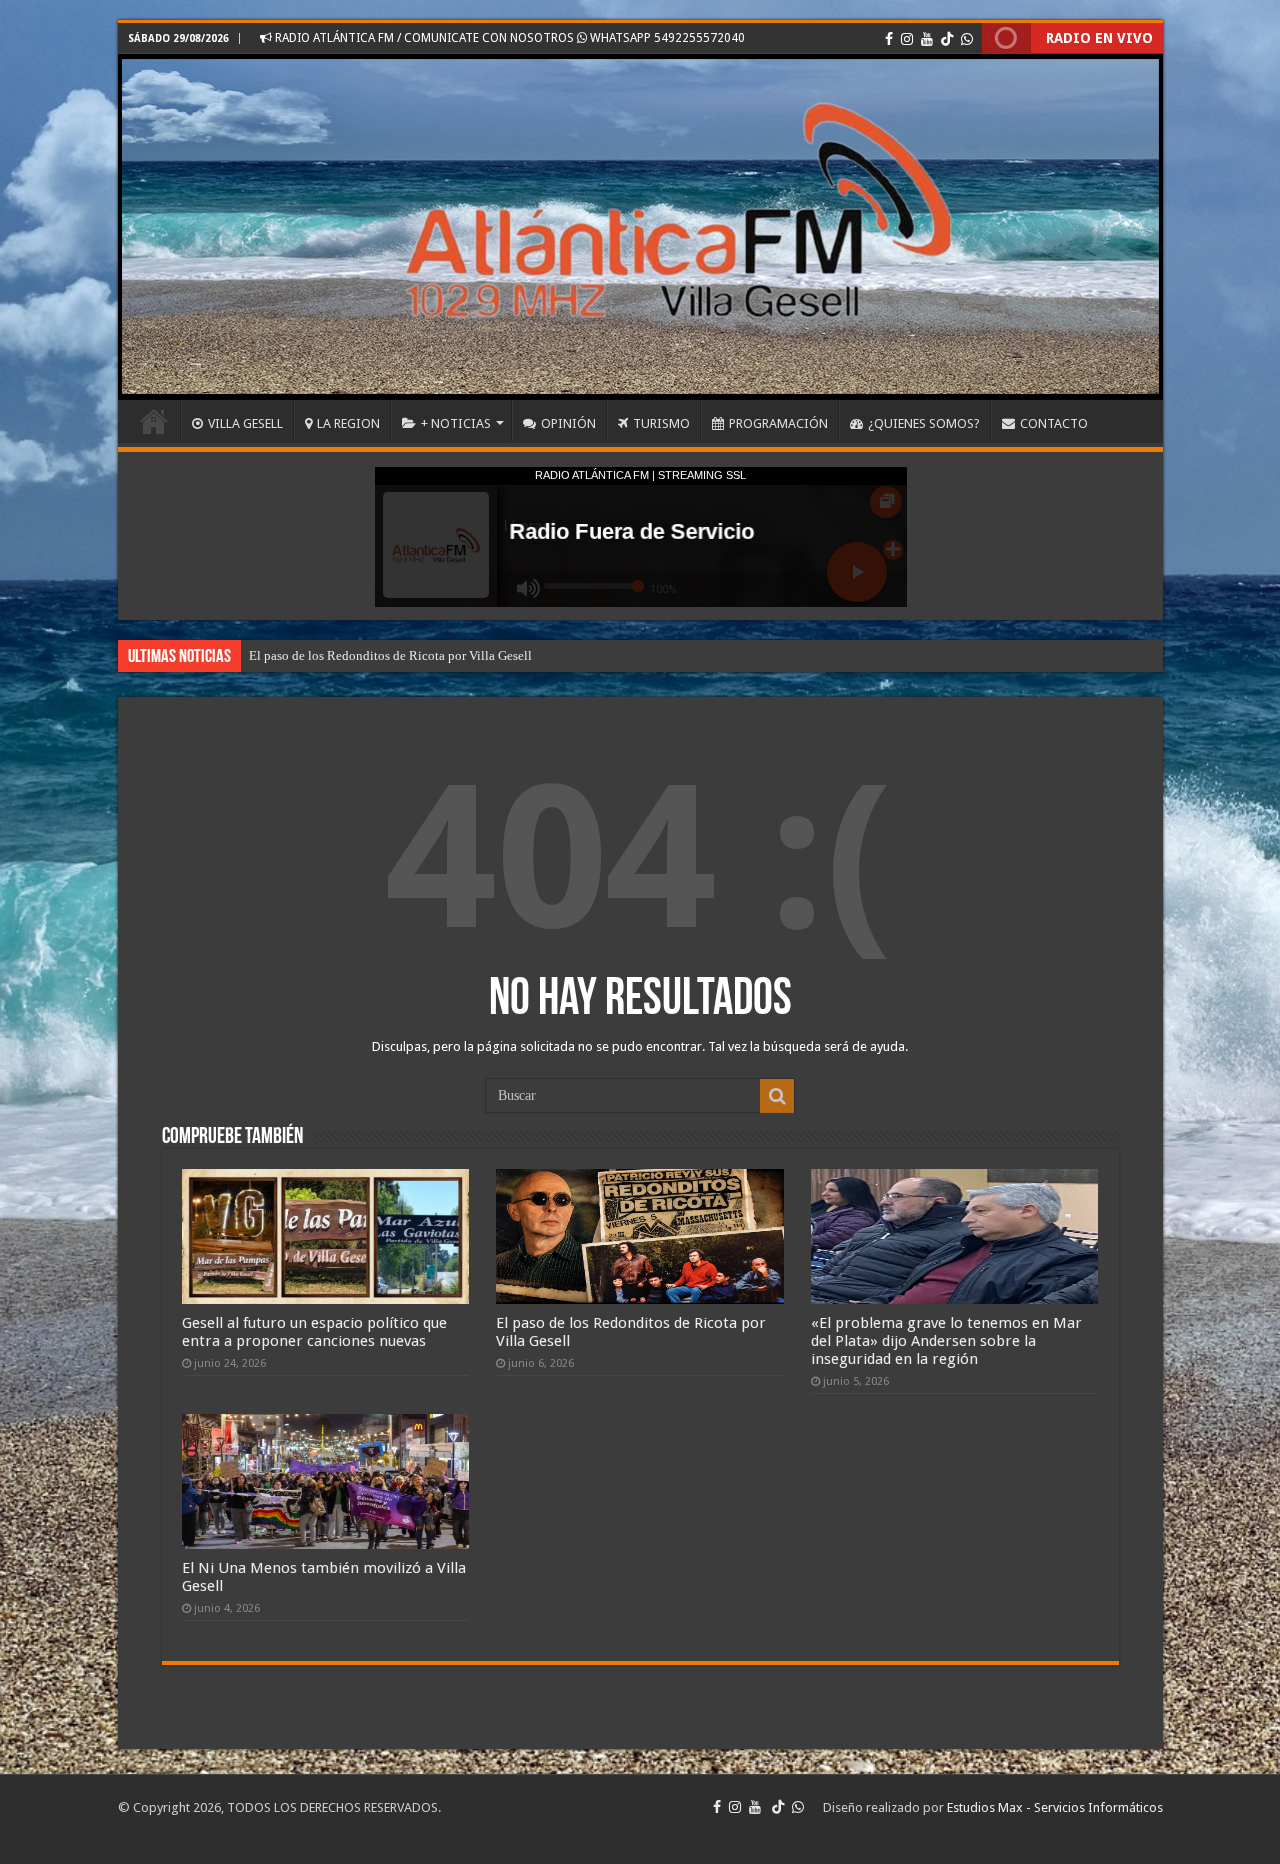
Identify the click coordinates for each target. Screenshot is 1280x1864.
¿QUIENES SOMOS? (924, 423)
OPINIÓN (568, 423)
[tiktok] (947, 39)
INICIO (154, 421)
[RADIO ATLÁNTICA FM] (640, 227)
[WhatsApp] (967, 39)
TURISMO (661, 423)
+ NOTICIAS (456, 423)
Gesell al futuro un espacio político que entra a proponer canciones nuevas (314, 1332)
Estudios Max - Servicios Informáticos (1055, 1807)
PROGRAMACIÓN (778, 423)
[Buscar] (777, 1096)
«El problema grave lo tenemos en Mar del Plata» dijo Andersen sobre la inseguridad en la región (510, 655)
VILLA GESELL (245, 423)
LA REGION (348, 423)
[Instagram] (907, 39)
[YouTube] (927, 39)
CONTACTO (1054, 423)
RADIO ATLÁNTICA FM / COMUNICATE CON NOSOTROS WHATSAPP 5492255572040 (508, 38)
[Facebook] (889, 39)
